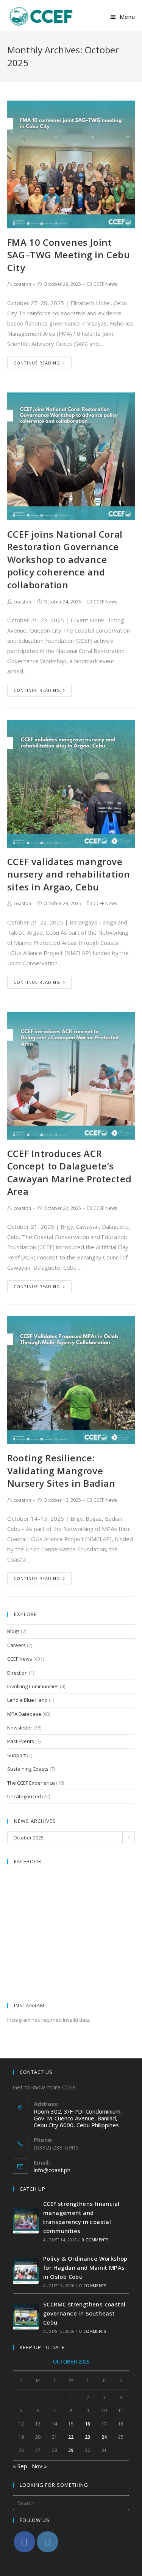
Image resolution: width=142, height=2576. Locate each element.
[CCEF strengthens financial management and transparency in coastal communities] (26, 2221)
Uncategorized (24, 1796)
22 (71, 2437)
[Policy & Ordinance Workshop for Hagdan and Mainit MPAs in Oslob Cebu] (26, 2271)
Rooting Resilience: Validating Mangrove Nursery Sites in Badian (61, 1470)
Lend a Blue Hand (27, 1700)
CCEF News (105, 284)
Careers (16, 1645)
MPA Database (24, 1714)
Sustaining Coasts (28, 1769)
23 (87, 2437)
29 (71, 2450)
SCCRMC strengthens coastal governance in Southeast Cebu (84, 2313)
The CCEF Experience (31, 1783)
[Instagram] (48, 2542)
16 (87, 2424)
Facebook (28, 1861)
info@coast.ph (52, 2170)
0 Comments (95, 2240)
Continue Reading (37, 363)
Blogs (13, 1631)
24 (104, 2437)
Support (16, 1755)
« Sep (20, 2466)
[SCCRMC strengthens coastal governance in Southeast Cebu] (26, 2317)
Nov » (39, 2466)
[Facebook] (24, 2542)
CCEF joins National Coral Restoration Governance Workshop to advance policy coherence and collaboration (65, 559)
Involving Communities (33, 1686)
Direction (17, 1673)
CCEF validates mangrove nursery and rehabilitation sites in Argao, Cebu (69, 874)
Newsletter (20, 1728)
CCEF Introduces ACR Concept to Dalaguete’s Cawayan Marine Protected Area (69, 1172)
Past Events (21, 1741)
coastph (22, 284)
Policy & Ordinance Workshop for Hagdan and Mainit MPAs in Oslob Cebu (85, 2267)
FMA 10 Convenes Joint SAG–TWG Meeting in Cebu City (69, 255)
